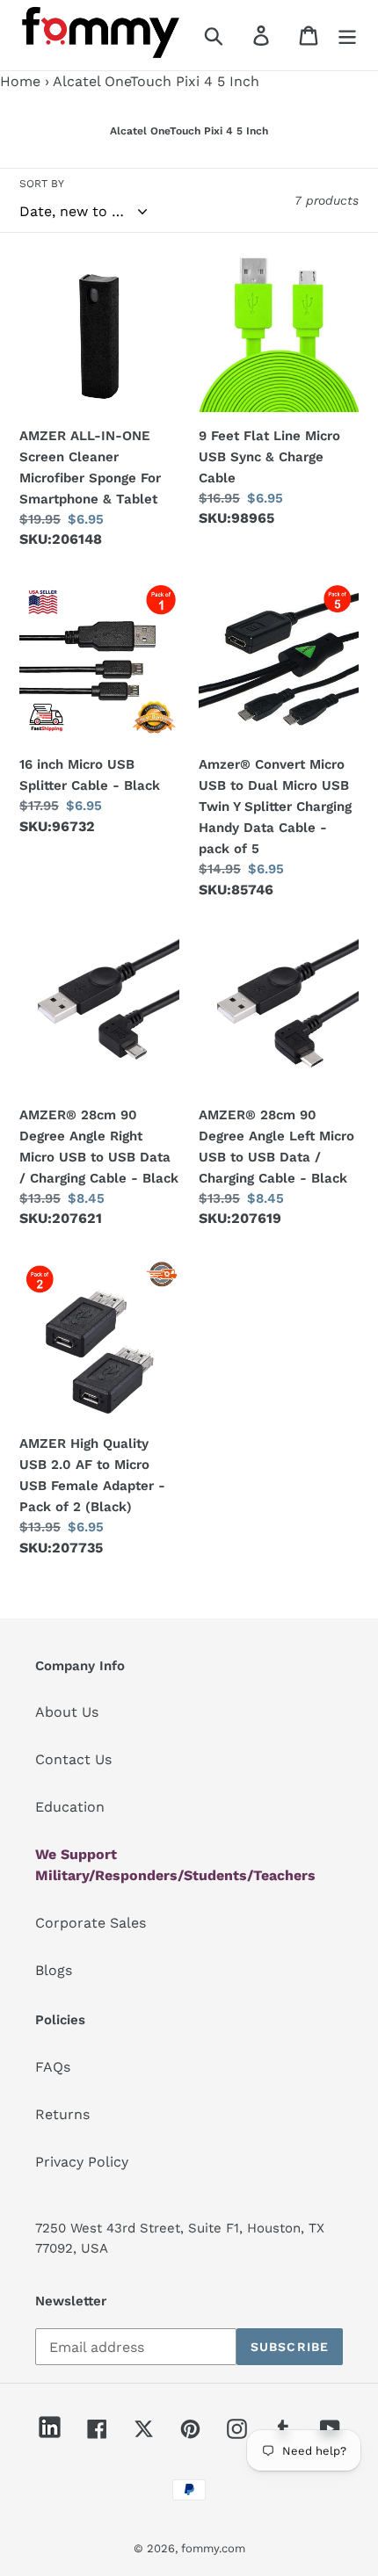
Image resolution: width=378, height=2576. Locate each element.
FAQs (53, 2067)
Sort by (42, 184)
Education (70, 1807)
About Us (67, 1712)
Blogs (54, 1970)
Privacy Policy (82, 2162)
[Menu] (347, 36)
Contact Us (73, 1759)
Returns (62, 2114)
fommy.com (213, 2548)
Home (20, 81)
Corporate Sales (91, 1923)
